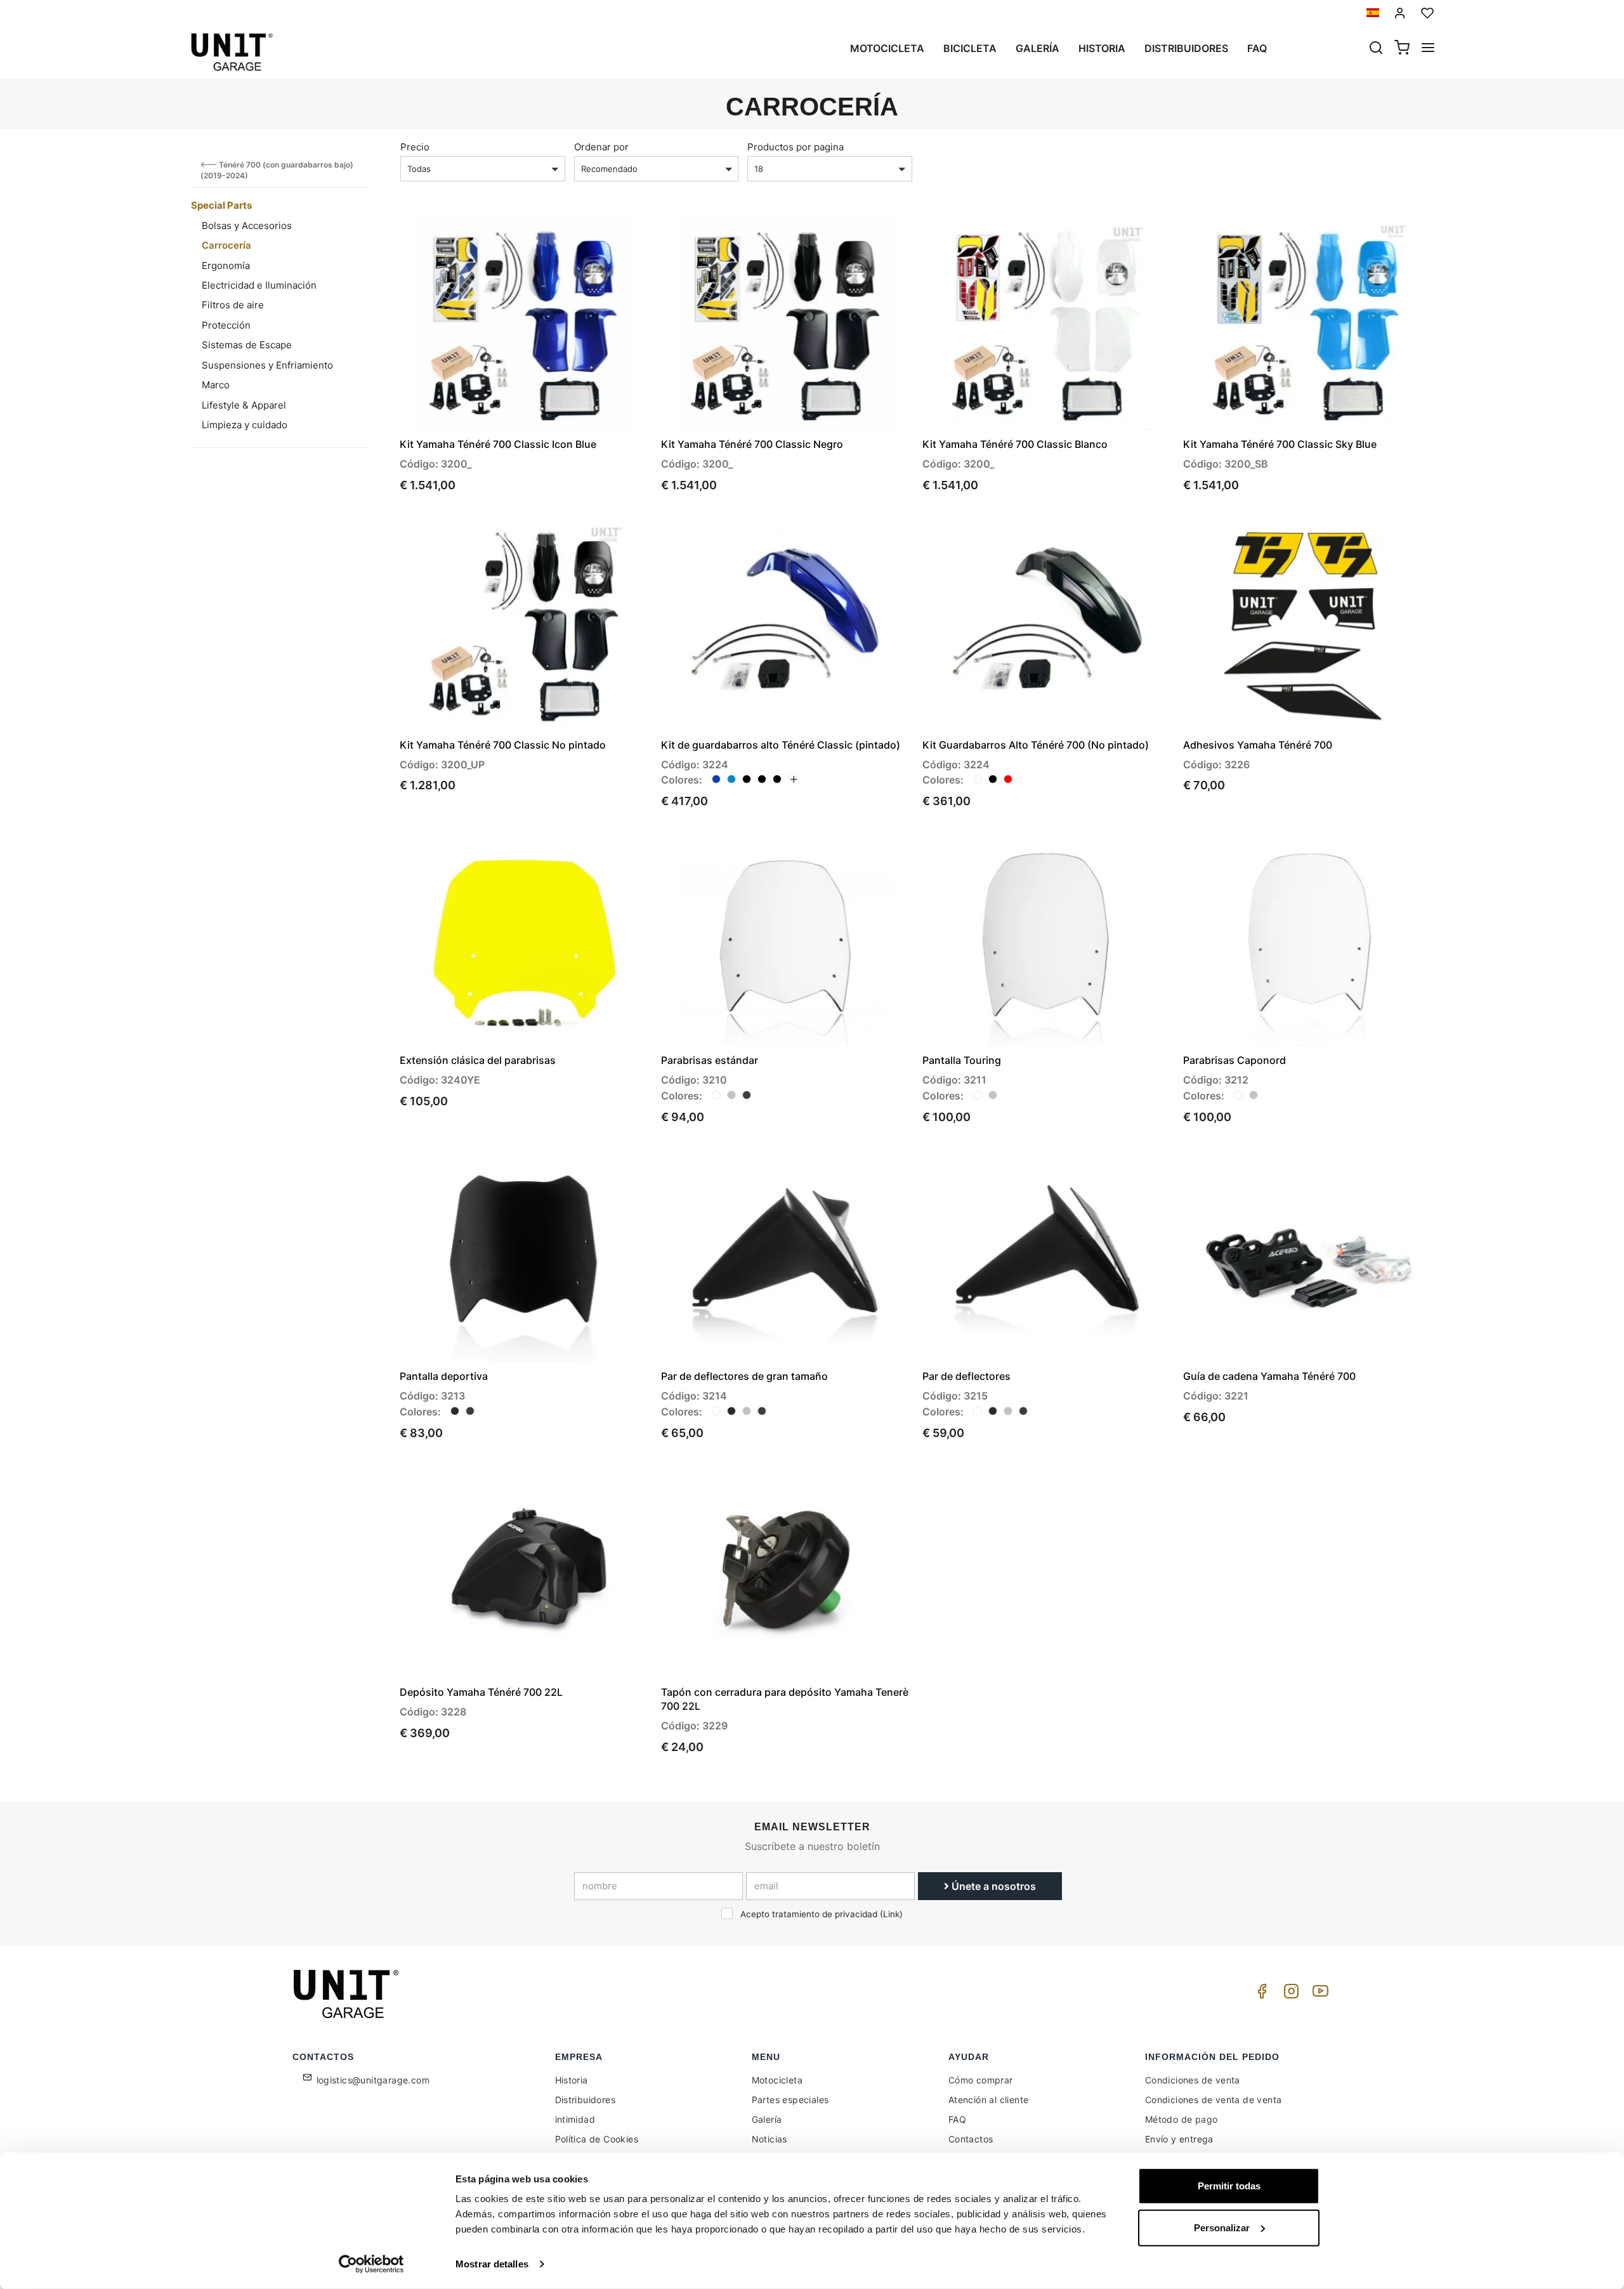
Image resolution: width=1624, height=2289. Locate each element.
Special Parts (221, 205)
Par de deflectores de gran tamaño (744, 1376)
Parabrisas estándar (710, 1060)
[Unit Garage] (348, 1994)
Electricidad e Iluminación (259, 285)
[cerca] (1376, 49)
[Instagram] (1289, 1994)
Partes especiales (790, 2100)
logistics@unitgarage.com (373, 2080)
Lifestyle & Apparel (244, 405)
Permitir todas (1229, 2186)
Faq (1257, 48)
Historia (1102, 48)
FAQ (957, 2119)
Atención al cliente (989, 2100)
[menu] (1428, 49)
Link (891, 1914)
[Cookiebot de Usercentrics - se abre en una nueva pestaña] (371, 2264)
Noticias (769, 2139)
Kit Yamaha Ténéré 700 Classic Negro (752, 444)
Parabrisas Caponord (1234, 1060)
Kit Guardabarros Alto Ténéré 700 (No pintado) (1036, 745)
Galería (1038, 48)
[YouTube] (1318, 1994)
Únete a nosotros (992, 1886)
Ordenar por (601, 147)
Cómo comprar (981, 2080)
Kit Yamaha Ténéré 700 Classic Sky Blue (1280, 444)
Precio (415, 147)
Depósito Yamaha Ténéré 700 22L (481, 1692)
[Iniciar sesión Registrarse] (1400, 13)
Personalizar (1222, 2227)
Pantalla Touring (962, 1060)
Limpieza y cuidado (245, 425)
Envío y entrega (1179, 2139)
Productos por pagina (796, 147)
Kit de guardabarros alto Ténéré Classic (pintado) (781, 745)
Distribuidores (1186, 48)
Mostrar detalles (492, 2264)
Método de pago (1182, 2119)
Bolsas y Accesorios (247, 226)
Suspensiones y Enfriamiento (267, 365)
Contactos (971, 2139)
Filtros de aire (233, 305)
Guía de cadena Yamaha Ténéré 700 (1269, 1376)
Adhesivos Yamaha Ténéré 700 (1258, 745)
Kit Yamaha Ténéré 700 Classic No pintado (503, 745)
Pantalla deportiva (444, 1376)
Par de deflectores (966, 1376)
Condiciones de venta (1193, 2080)
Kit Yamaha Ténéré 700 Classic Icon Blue (498, 444)
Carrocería (226, 245)
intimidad (575, 2119)
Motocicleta (887, 48)
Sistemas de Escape (247, 345)
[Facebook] (1260, 1994)
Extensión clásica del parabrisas (478, 1060)
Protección (226, 325)
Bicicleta (970, 48)
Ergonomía (226, 266)
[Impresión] (604, 237)
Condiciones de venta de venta (1214, 2100)
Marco (216, 385)
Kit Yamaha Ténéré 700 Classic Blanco (1015, 444)
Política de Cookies (597, 2139)
